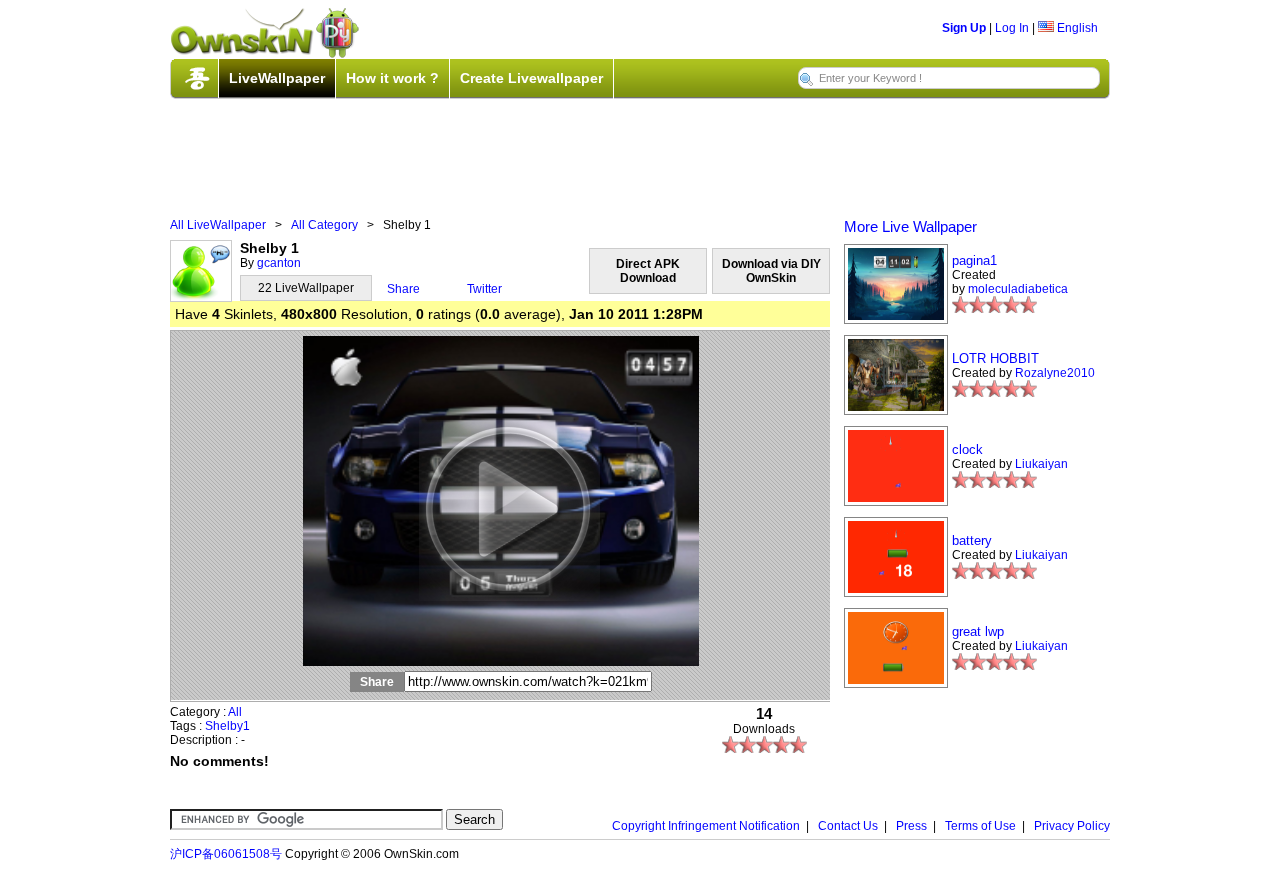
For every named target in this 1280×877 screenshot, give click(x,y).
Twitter (484, 289)
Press (911, 826)
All (235, 712)
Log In (1012, 28)
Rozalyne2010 (1055, 373)
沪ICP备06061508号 (226, 854)
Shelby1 (227, 726)
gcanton (279, 263)
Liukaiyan (1041, 464)
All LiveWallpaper (218, 225)
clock (967, 449)
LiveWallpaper (277, 78)
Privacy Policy (1072, 826)
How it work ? (392, 78)
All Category (324, 225)
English (1076, 28)
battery (972, 540)
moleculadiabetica (1018, 289)
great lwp (978, 631)
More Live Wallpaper (910, 226)
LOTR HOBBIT (995, 358)
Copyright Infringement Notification (706, 826)
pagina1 (974, 260)
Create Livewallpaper (531, 78)
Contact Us (848, 826)
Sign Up (964, 28)
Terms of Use (980, 826)
